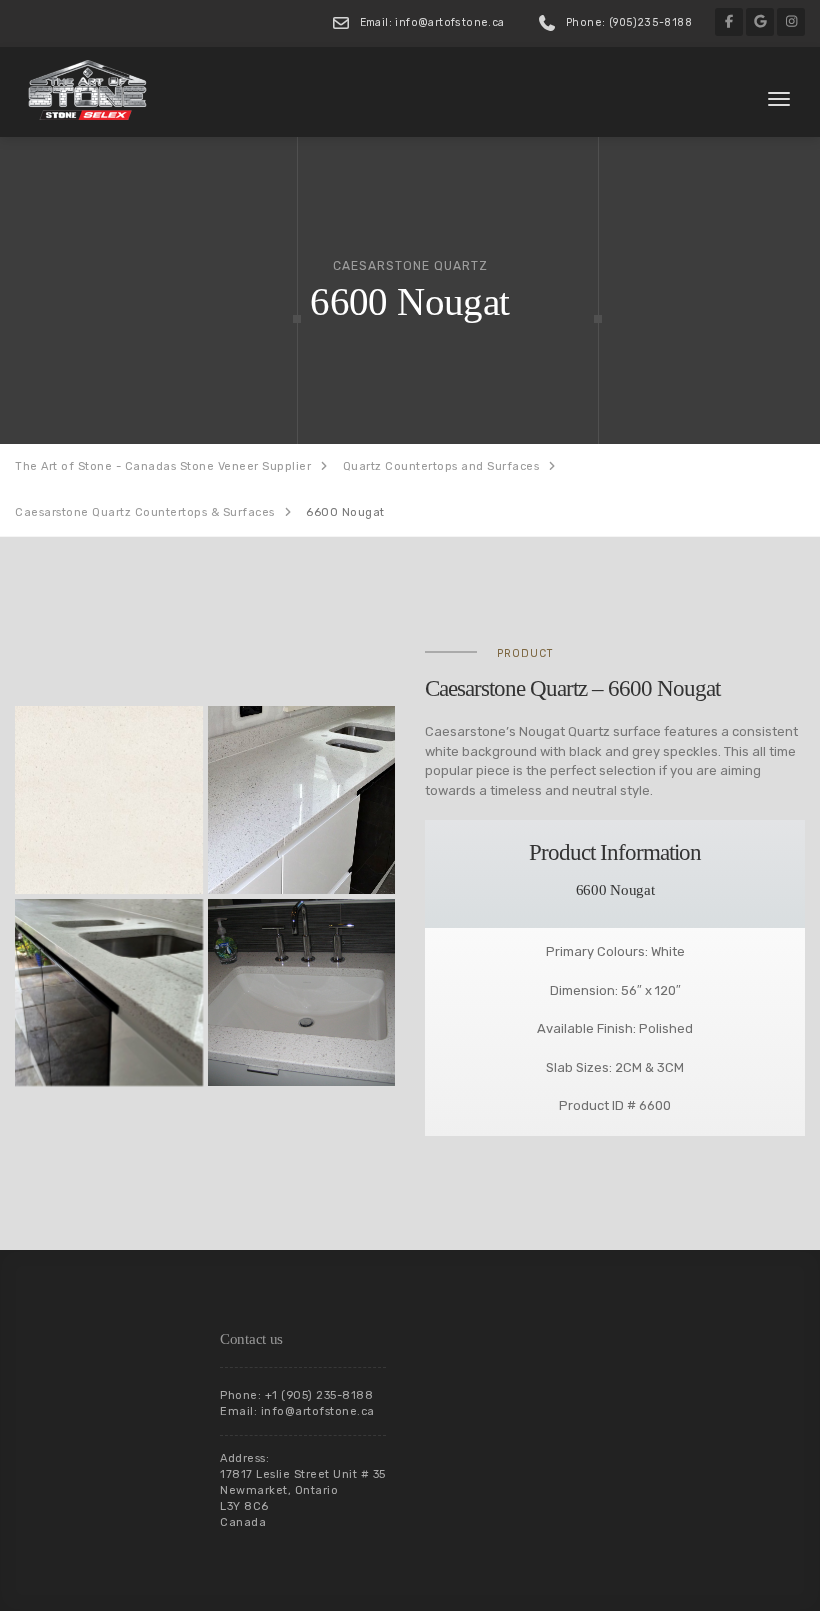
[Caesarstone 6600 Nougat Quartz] (109, 800)
